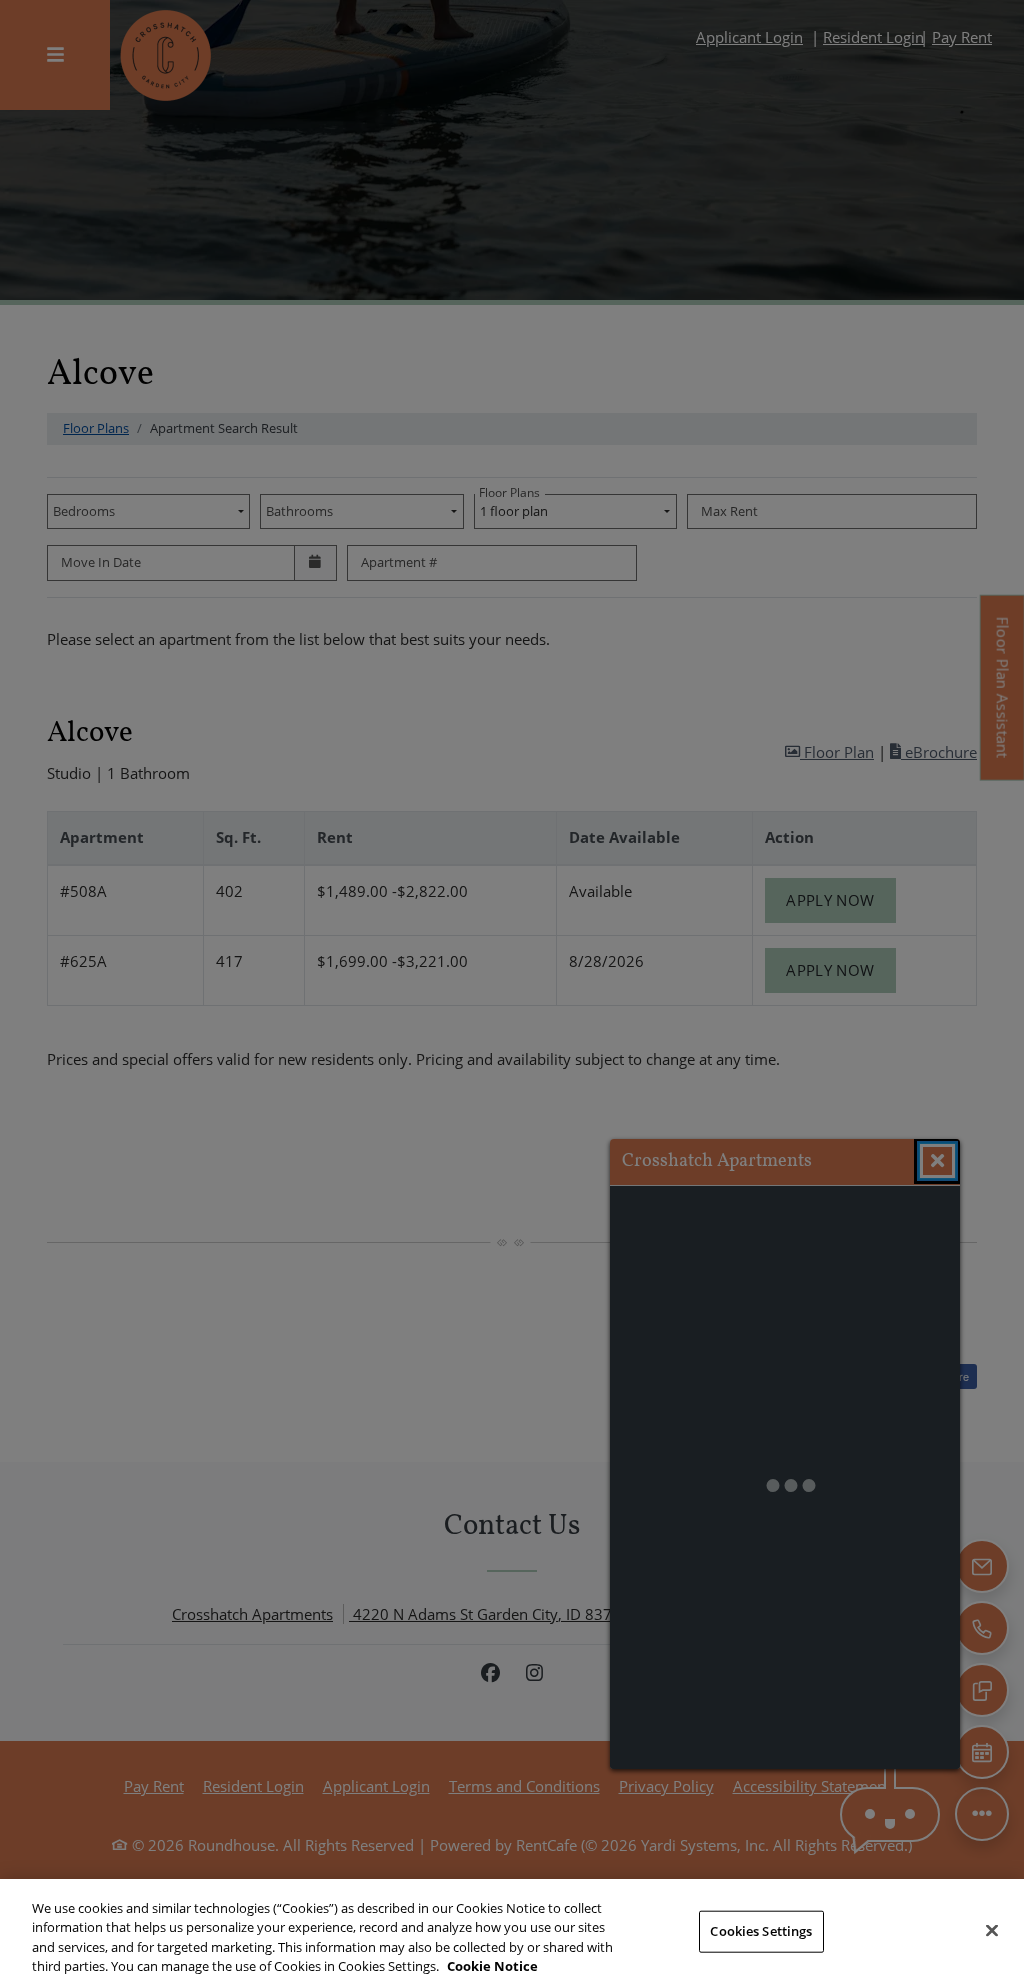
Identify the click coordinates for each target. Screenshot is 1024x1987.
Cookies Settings (761, 1931)
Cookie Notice (492, 1966)
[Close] (992, 1930)
